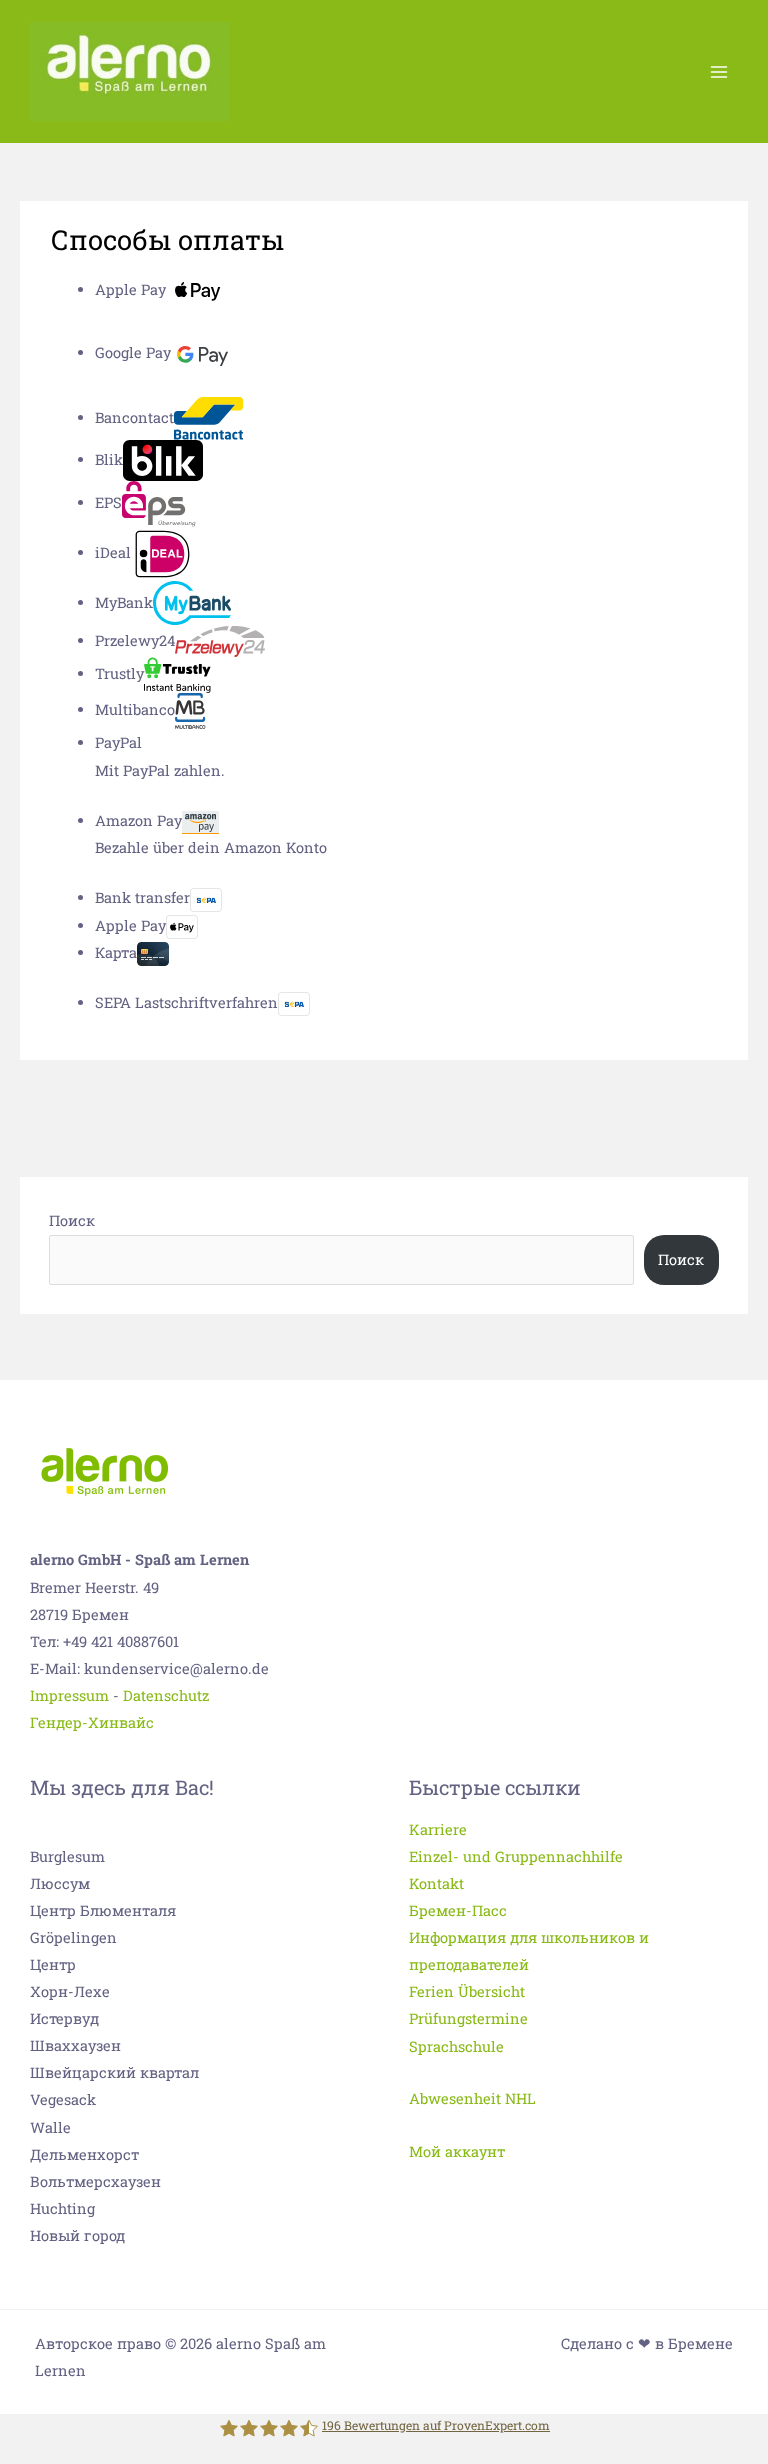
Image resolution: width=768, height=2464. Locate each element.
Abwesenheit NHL (472, 2098)
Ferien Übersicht (467, 1991)
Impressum (69, 1695)
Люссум (60, 1883)
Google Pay (133, 352)
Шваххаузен (75, 2045)
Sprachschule (456, 2046)
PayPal (118, 742)
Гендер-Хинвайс (92, 1722)
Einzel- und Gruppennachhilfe (516, 1856)
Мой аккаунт (457, 2151)
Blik (109, 459)
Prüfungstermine (468, 2018)
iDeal (113, 552)
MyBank (124, 602)
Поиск (72, 1220)
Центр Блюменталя (103, 1910)
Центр (53, 1964)
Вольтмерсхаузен (95, 2181)
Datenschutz (166, 1695)
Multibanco (135, 709)
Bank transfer (142, 897)
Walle (50, 2127)
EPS (108, 502)
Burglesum (67, 1856)
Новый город (77, 2235)
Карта (116, 952)
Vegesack (63, 2099)
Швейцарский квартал (114, 2072)
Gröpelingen (73, 1937)
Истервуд (64, 2018)
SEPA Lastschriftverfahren (186, 1002)
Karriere (438, 1829)
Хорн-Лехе (70, 1991)
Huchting (62, 2208)
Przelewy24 (135, 640)
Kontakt (436, 1883)
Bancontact (134, 417)
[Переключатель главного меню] (718, 71)
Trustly (119, 673)
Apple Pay (130, 289)
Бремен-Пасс (458, 1910)
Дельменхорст (84, 2154)
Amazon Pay (138, 820)
